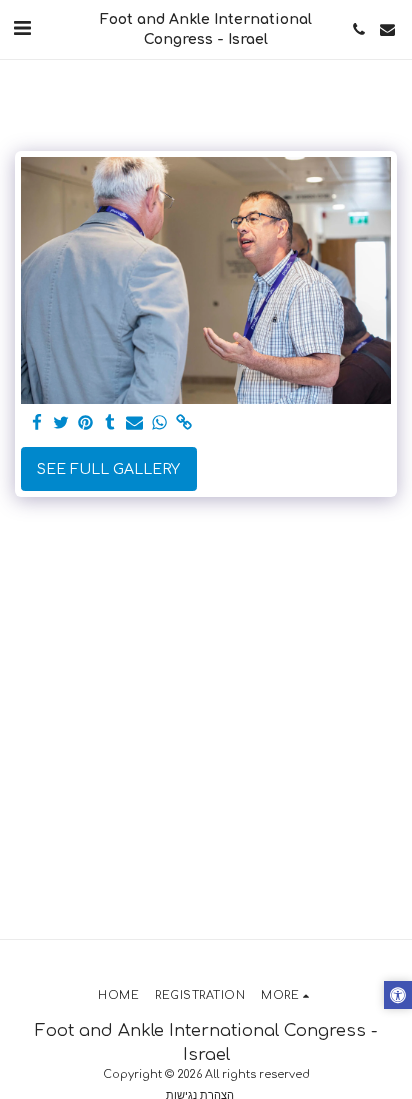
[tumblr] (111, 423)
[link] (184, 423)
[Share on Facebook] (37, 423)
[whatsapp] (160, 423)
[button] (22, 28)
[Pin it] (86, 423)
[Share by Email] (135, 423)
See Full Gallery (108, 469)
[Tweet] (62, 423)
